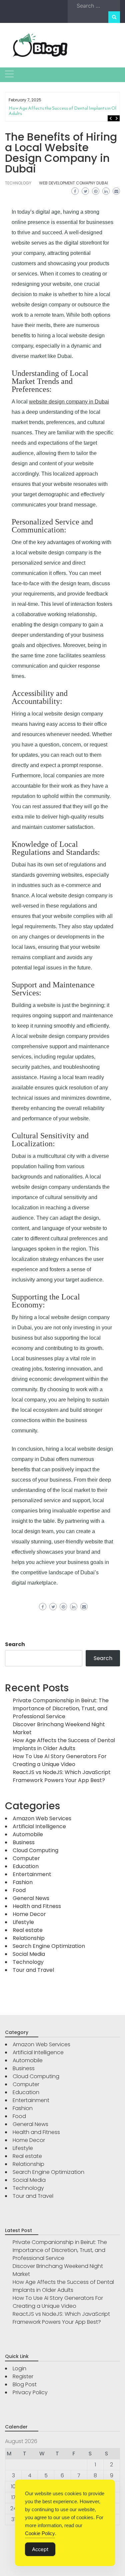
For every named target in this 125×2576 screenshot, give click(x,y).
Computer (26, 1858)
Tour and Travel (33, 1970)
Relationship (29, 1938)
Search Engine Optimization (49, 1946)
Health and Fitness (37, 1906)
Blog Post (25, 2384)
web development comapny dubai (73, 183)
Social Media (29, 1954)
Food (19, 1890)
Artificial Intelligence (39, 1826)
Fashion (23, 1882)
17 (13, 2497)
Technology (18, 183)
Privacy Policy (30, 2392)
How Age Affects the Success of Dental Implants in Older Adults (66, 111)
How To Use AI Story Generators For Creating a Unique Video (60, 1760)
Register (23, 2376)
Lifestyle (23, 1922)
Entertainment (32, 1874)
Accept (40, 2549)
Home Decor (29, 1914)
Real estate (28, 1930)
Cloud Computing (35, 1850)
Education (26, 1866)
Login (19, 2368)
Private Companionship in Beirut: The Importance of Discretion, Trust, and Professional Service (61, 1708)
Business (24, 1842)
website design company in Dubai (69, 402)
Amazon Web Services (42, 1818)
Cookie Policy (40, 2533)
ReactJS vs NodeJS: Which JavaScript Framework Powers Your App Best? (62, 1776)
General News (31, 1898)
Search (15, 1644)
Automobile (28, 1834)
